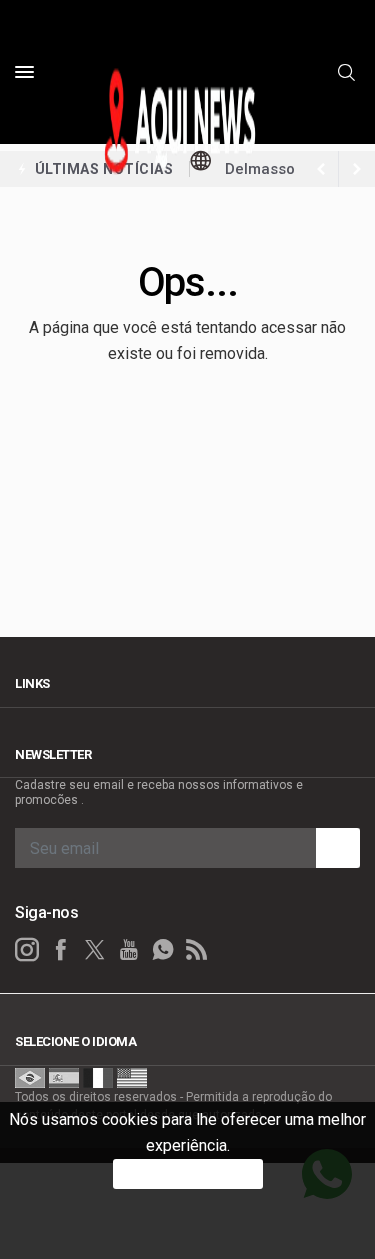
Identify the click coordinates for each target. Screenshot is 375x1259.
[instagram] (27, 950)
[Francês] (98, 1077)
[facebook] (61, 950)
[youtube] (129, 950)
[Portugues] (30, 1077)
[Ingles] (132, 1077)
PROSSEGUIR (188, 1173)
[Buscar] (349, 73)
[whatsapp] (163, 950)
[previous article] (357, 169)
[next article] (321, 169)
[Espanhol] (64, 1077)
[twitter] (95, 950)
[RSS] (197, 950)
